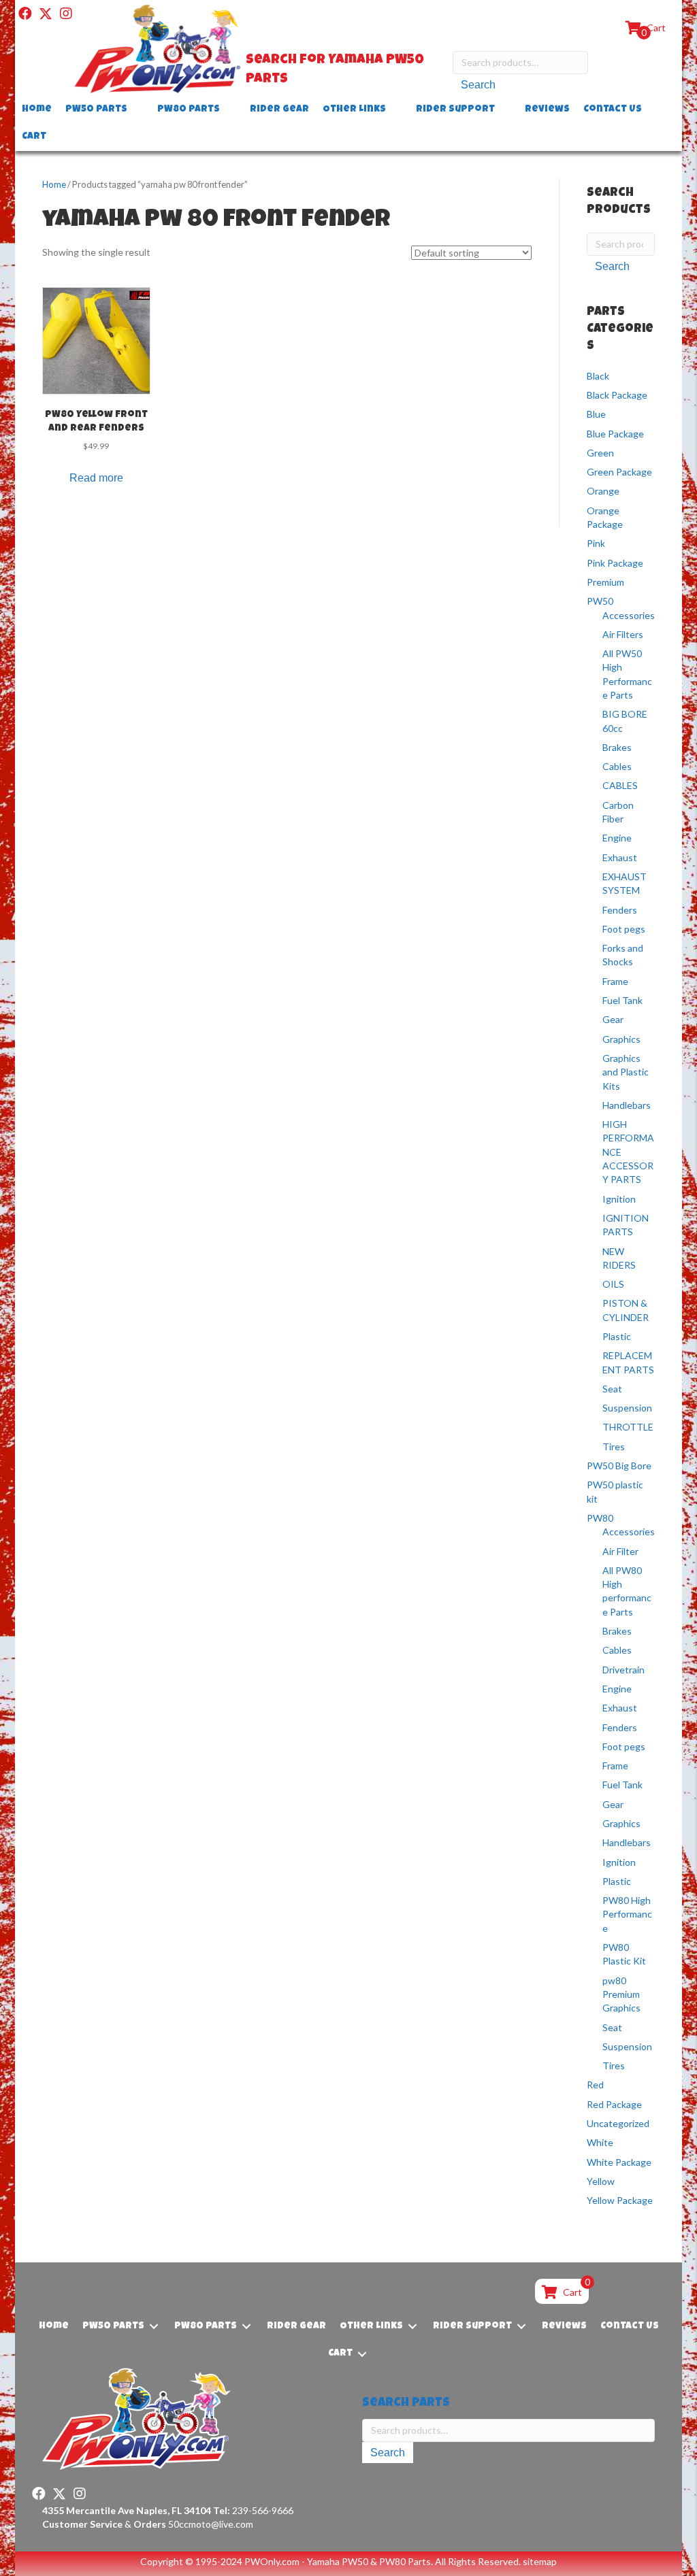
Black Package (617, 395)
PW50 (600, 601)
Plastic (617, 1336)
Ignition (619, 1199)
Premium (605, 582)
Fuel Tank (622, 1000)
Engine (617, 838)
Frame (615, 981)
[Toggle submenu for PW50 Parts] (137, 110)
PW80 (600, 1518)
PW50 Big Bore (619, 1466)
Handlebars (627, 1105)
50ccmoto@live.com (211, 2524)
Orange (603, 491)
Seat (612, 1389)
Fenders (620, 910)
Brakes (617, 747)
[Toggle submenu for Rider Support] (504, 110)
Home (54, 184)
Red (595, 2085)
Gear (613, 1019)
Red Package (614, 2104)
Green (600, 453)
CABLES (620, 785)
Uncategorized (618, 2123)
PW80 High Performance (627, 1914)
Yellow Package (620, 2200)
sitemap (540, 2561)
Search (478, 85)
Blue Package (615, 434)
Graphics (621, 1039)
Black (598, 376)
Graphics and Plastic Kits (626, 1072)
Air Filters (623, 634)
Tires (614, 1446)
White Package (619, 2162)
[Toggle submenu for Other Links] (395, 110)
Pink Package (615, 563)
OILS (613, 1284)
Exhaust (620, 857)
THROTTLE (628, 1427)
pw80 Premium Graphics (621, 1994)
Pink (596, 543)
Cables (617, 766)
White (600, 2142)
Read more (96, 478)
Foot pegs (624, 929)
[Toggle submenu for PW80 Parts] (229, 110)
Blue (596, 414)
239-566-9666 (253, 2510)
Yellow (601, 2181)
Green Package (619, 472)
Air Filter (620, 1551)
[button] (25, 14)
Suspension (627, 1408)
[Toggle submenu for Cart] (56, 137)
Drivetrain (623, 1670)
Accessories (629, 615)
